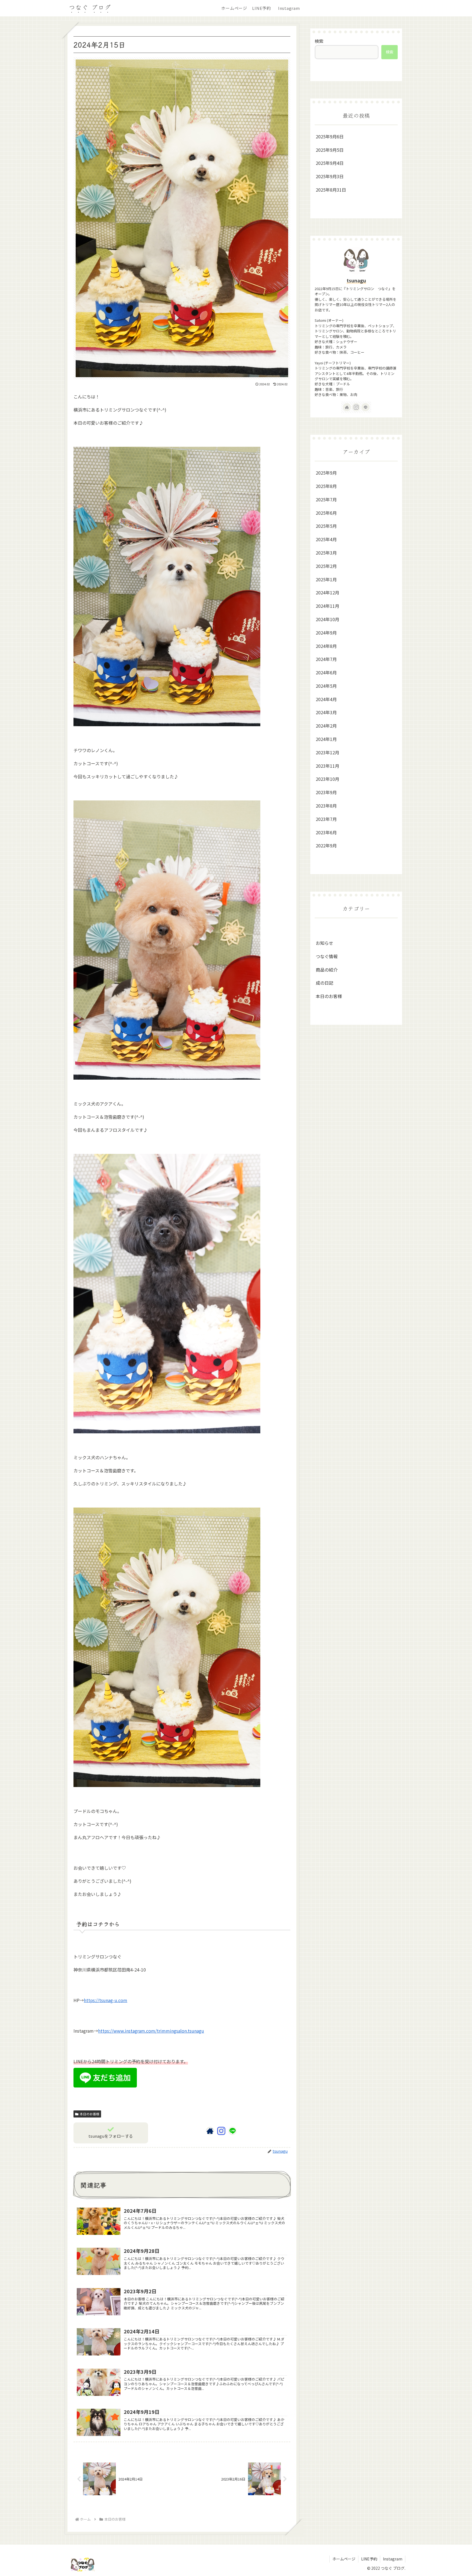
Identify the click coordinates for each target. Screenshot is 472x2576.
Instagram (393, 2559)
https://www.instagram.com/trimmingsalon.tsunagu (151, 2031)
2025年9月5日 (330, 150)
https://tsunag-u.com (106, 2000)
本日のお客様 (90, 2114)
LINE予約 (369, 2559)
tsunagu (356, 280)
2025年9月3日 (330, 176)
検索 (319, 41)
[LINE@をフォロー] (232, 2131)
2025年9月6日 (330, 136)
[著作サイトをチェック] (210, 2131)
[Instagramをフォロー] (221, 2131)
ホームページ (344, 2559)
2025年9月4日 (330, 163)
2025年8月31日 (331, 190)
